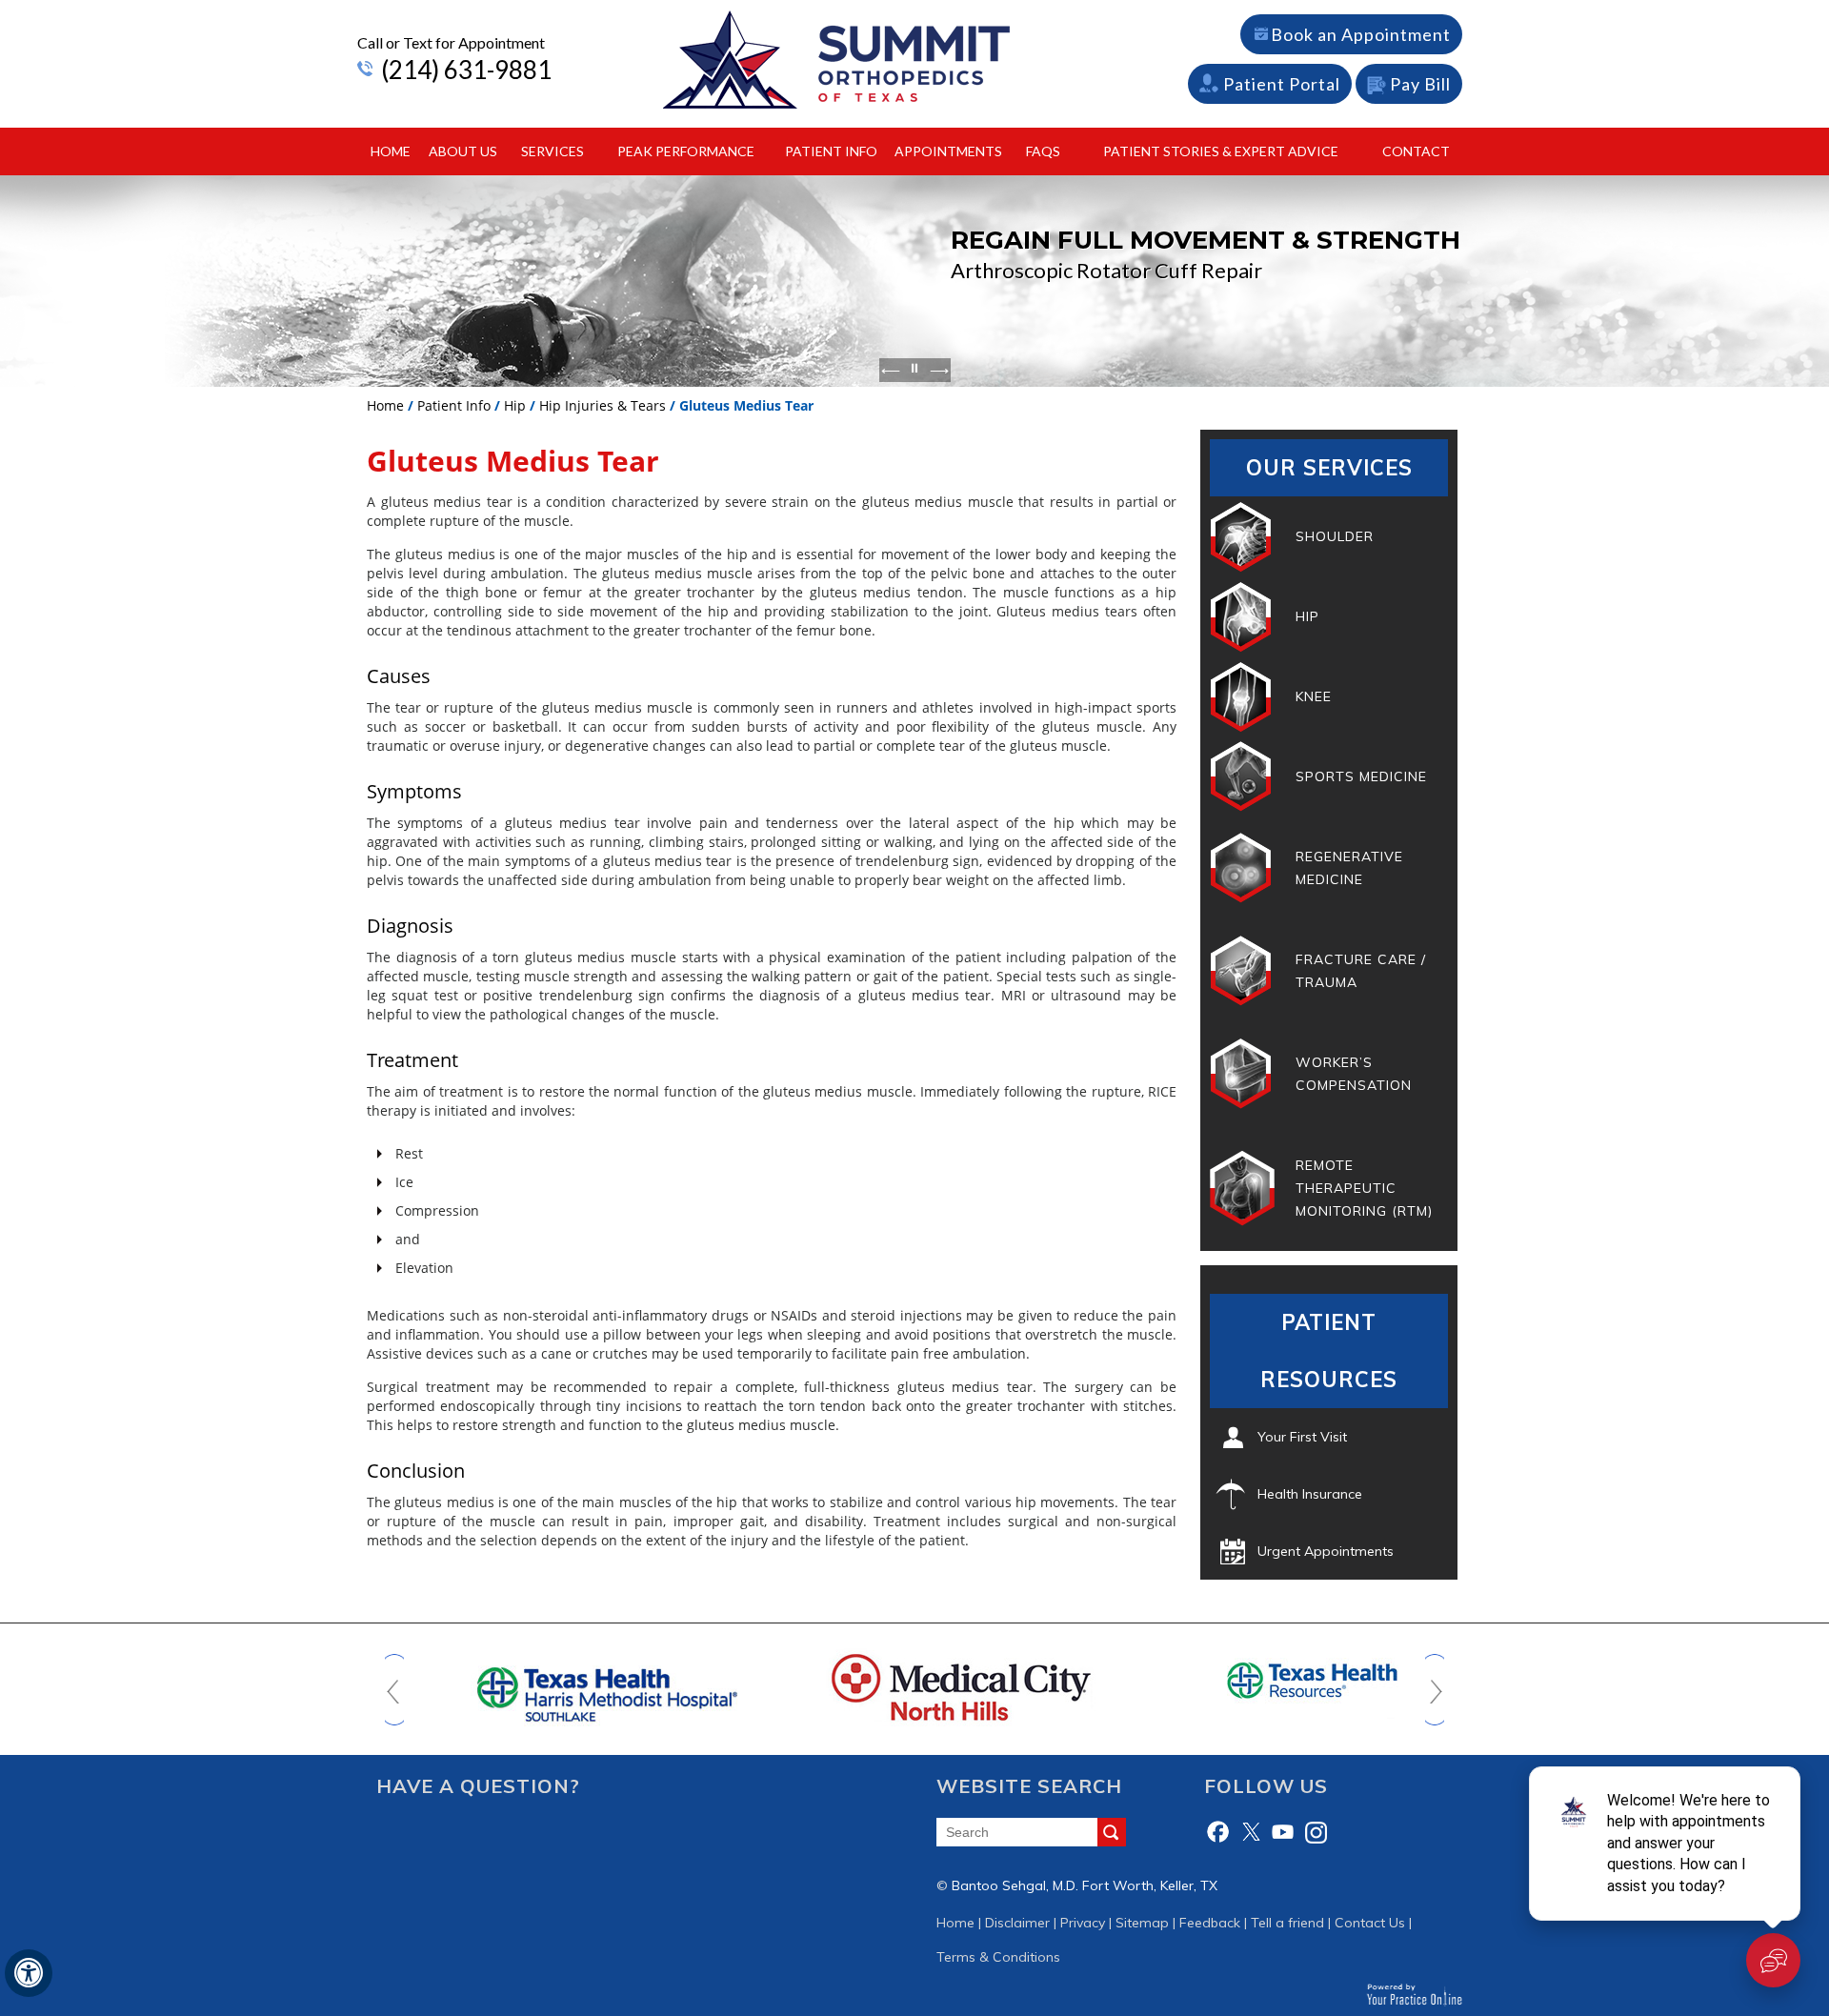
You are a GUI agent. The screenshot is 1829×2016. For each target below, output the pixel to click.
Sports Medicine (1361, 776)
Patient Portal (1282, 84)
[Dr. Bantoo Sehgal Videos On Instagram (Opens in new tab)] (1316, 1832)
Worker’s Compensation (1354, 1074)
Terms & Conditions (998, 1957)
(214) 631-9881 (466, 70)
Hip (515, 405)
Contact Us (1370, 1923)
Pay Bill (1420, 84)
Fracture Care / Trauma (1361, 971)
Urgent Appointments (1326, 1551)
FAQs (1043, 151)
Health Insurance (1310, 1494)
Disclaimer (1017, 1923)
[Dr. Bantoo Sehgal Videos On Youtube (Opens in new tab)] (1283, 1832)
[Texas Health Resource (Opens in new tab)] (1268, 1680)
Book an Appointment (1361, 34)
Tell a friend (1287, 1923)
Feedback (1210, 1923)
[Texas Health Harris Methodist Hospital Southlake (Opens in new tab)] (562, 1686)
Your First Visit (1302, 1437)
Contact (1416, 151)
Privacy (1083, 1923)
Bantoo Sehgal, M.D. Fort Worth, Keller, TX (1085, 1885)
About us (463, 151)
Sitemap (1142, 1923)
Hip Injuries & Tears (603, 405)
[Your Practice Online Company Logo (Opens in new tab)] (1414, 1994)
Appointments (948, 151)
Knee (1314, 696)
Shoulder (1335, 536)
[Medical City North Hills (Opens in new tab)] (914, 1686)
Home (391, 151)
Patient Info (831, 151)
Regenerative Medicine (1349, 868)
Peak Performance (686, 151)
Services (553, 151)
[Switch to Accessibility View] (29, 1973)
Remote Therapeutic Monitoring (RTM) (1364, 1188)
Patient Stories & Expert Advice (1221, 151)
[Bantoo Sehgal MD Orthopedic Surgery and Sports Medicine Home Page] (836, 59)
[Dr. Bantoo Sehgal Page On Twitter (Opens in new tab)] (1251, 1832)
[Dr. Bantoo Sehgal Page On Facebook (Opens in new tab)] (1218, 1832)
